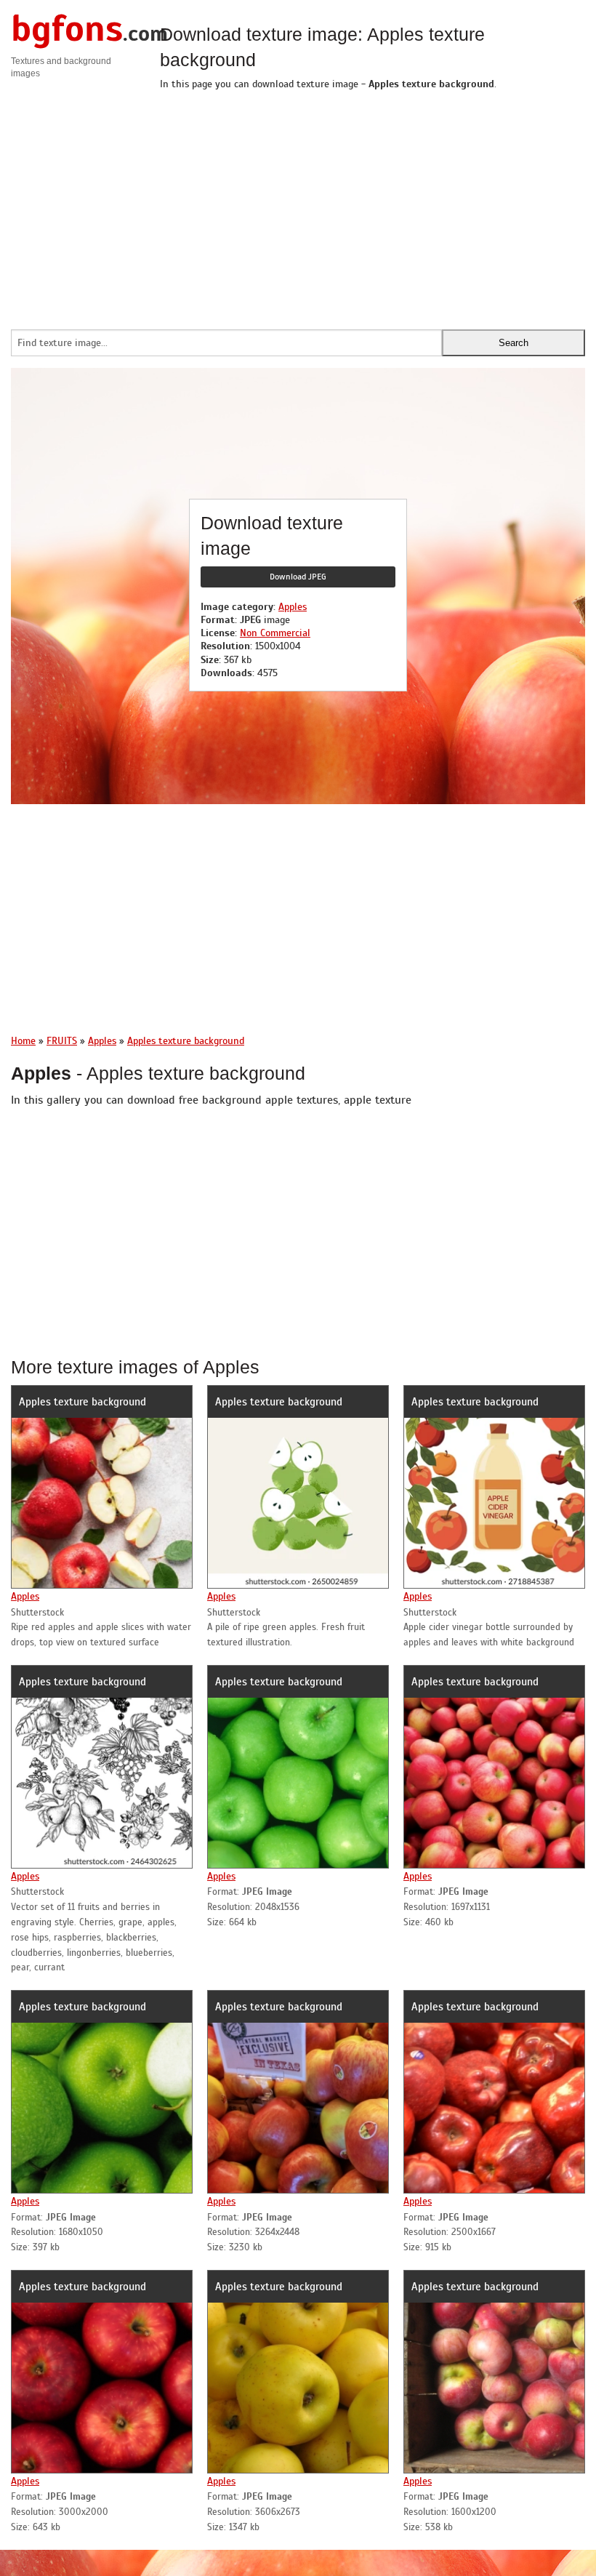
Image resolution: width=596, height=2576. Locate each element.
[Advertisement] (372, 206)
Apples (293, 607)
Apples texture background (82, 1402)
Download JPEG (298, 577)
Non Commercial (275, 633)
